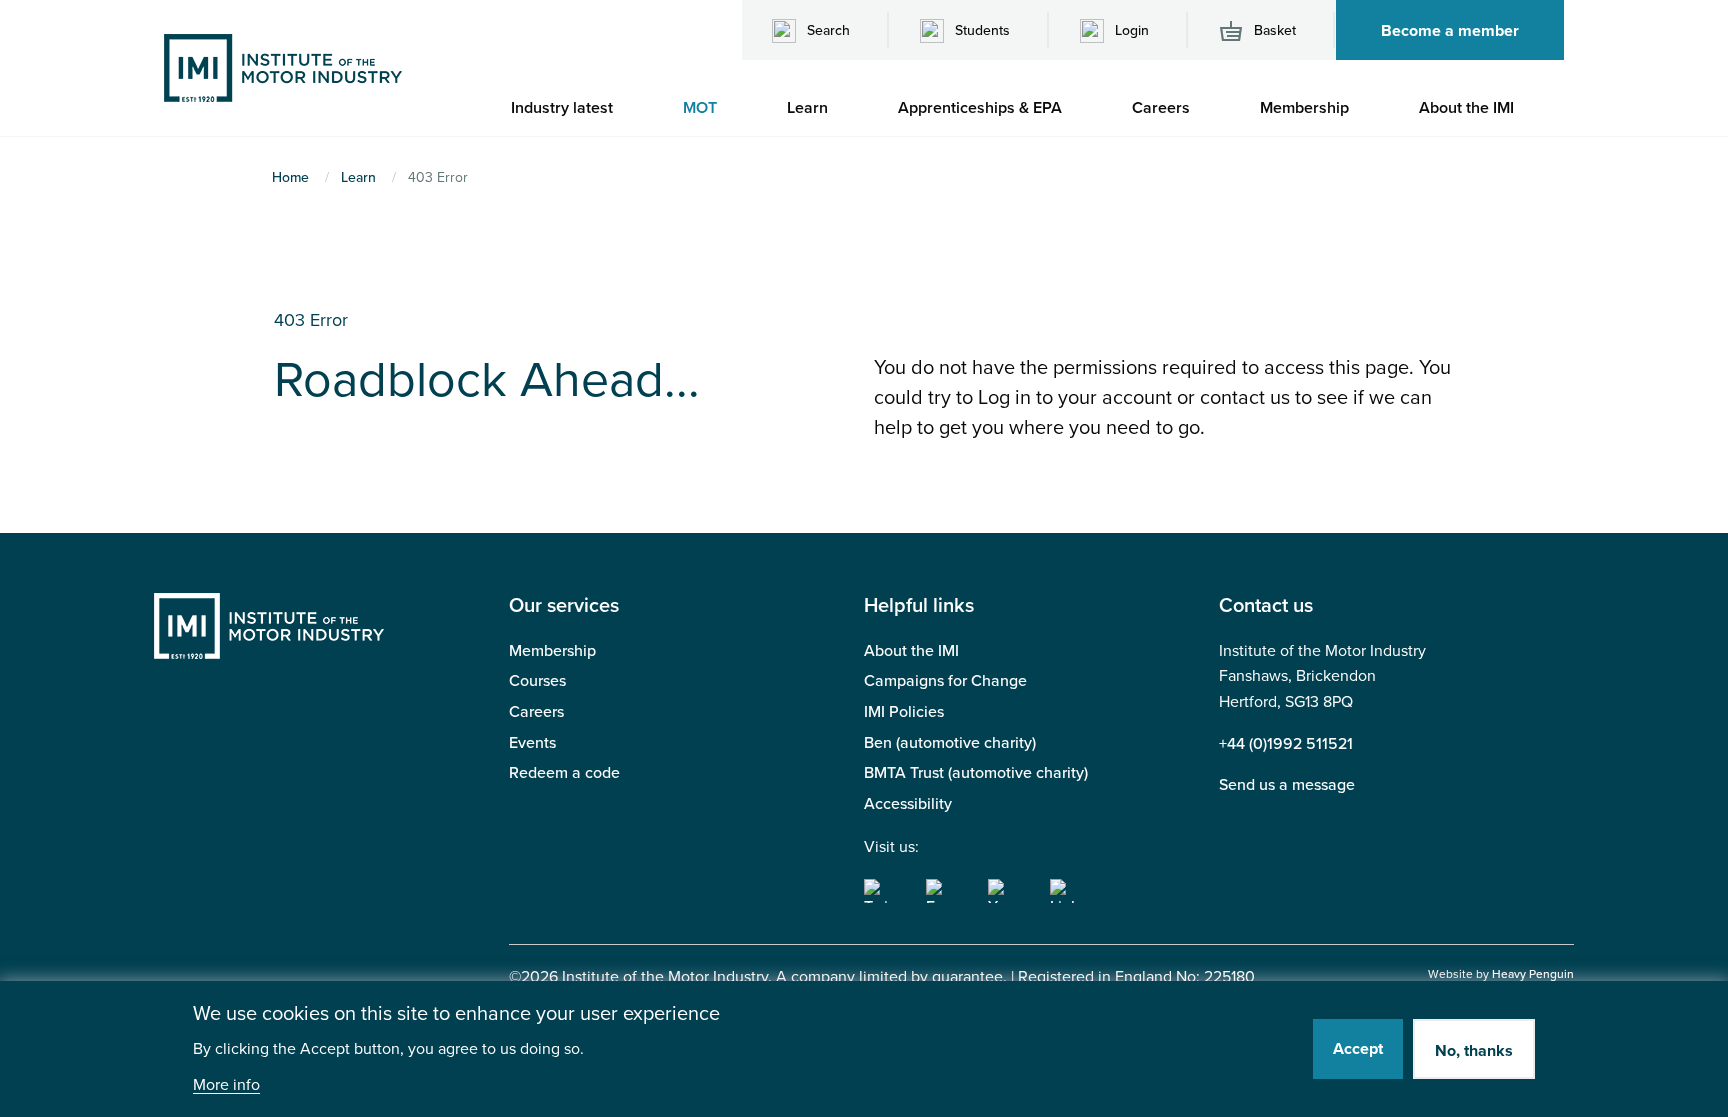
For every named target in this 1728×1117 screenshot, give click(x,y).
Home (290, 177)
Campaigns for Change (945, 681)
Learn (358, 177)
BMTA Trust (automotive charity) (976, 773)
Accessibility (908, 804)
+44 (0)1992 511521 (1286, 744)
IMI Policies (904, 712)
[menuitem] (572, 108)
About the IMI (911, 651)
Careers (536, 712)
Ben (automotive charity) (950, 743)
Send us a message (1287, 785)
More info (226, 1085)
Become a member (1450, 31)
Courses (537, 681)
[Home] (283, 67)
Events (532, 743)
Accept (1358, 1049)
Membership (552, 651)
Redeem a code (564, 773)
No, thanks (1474, 1051)
